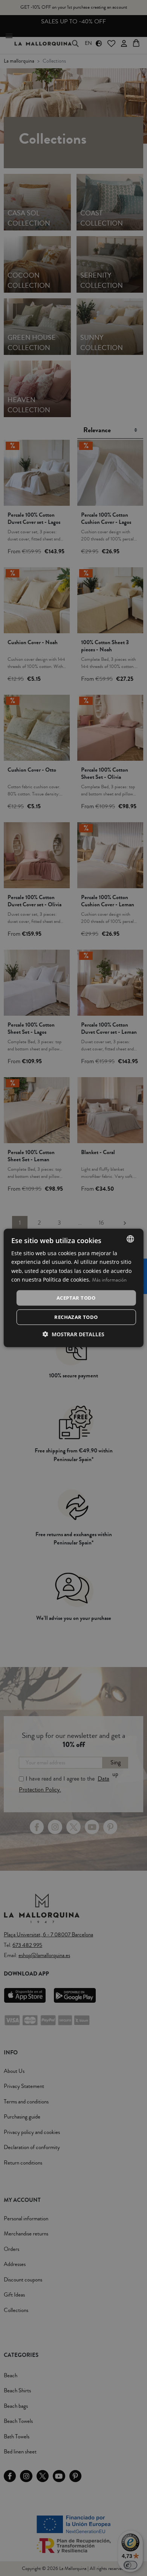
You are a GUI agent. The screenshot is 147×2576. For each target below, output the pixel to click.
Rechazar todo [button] (76, 1317)
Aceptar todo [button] (76, 1298)
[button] (73, 1334)
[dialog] (74, 1288)
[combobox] (130, 1239)
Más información (109, 1280)
